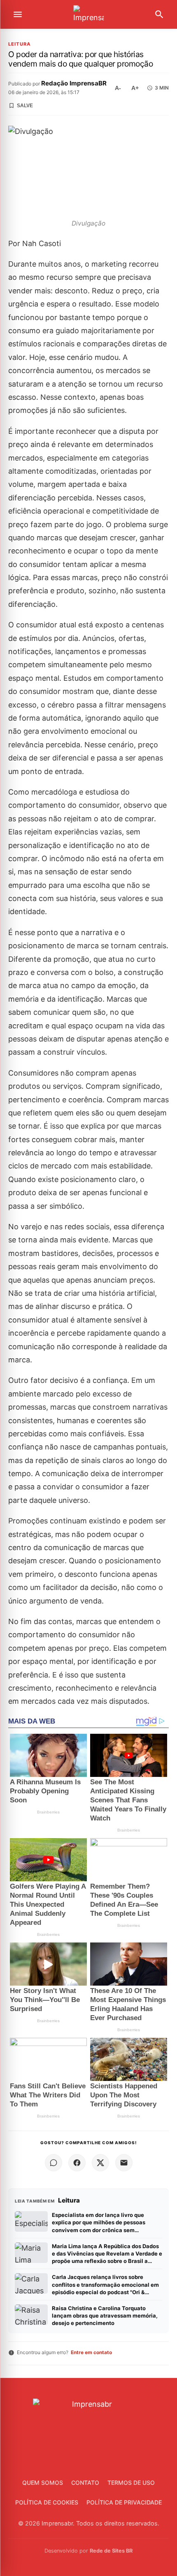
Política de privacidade (124, 2502)
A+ (135, 88)
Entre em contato (91, 2352)
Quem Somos (43, 2483)
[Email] (124, 2163)
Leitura (20, 44)
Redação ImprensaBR (74, 83)
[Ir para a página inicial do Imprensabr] (88, 15)
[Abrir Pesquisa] (159, 14)
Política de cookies (47, 2502)
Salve (25, 106)
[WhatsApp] (54, 2163)
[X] (100, 2163)
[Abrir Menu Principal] (18, 14)
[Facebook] (77, 2163)
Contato (85, 2483)
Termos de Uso (131, 2483)
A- (118, 88)
